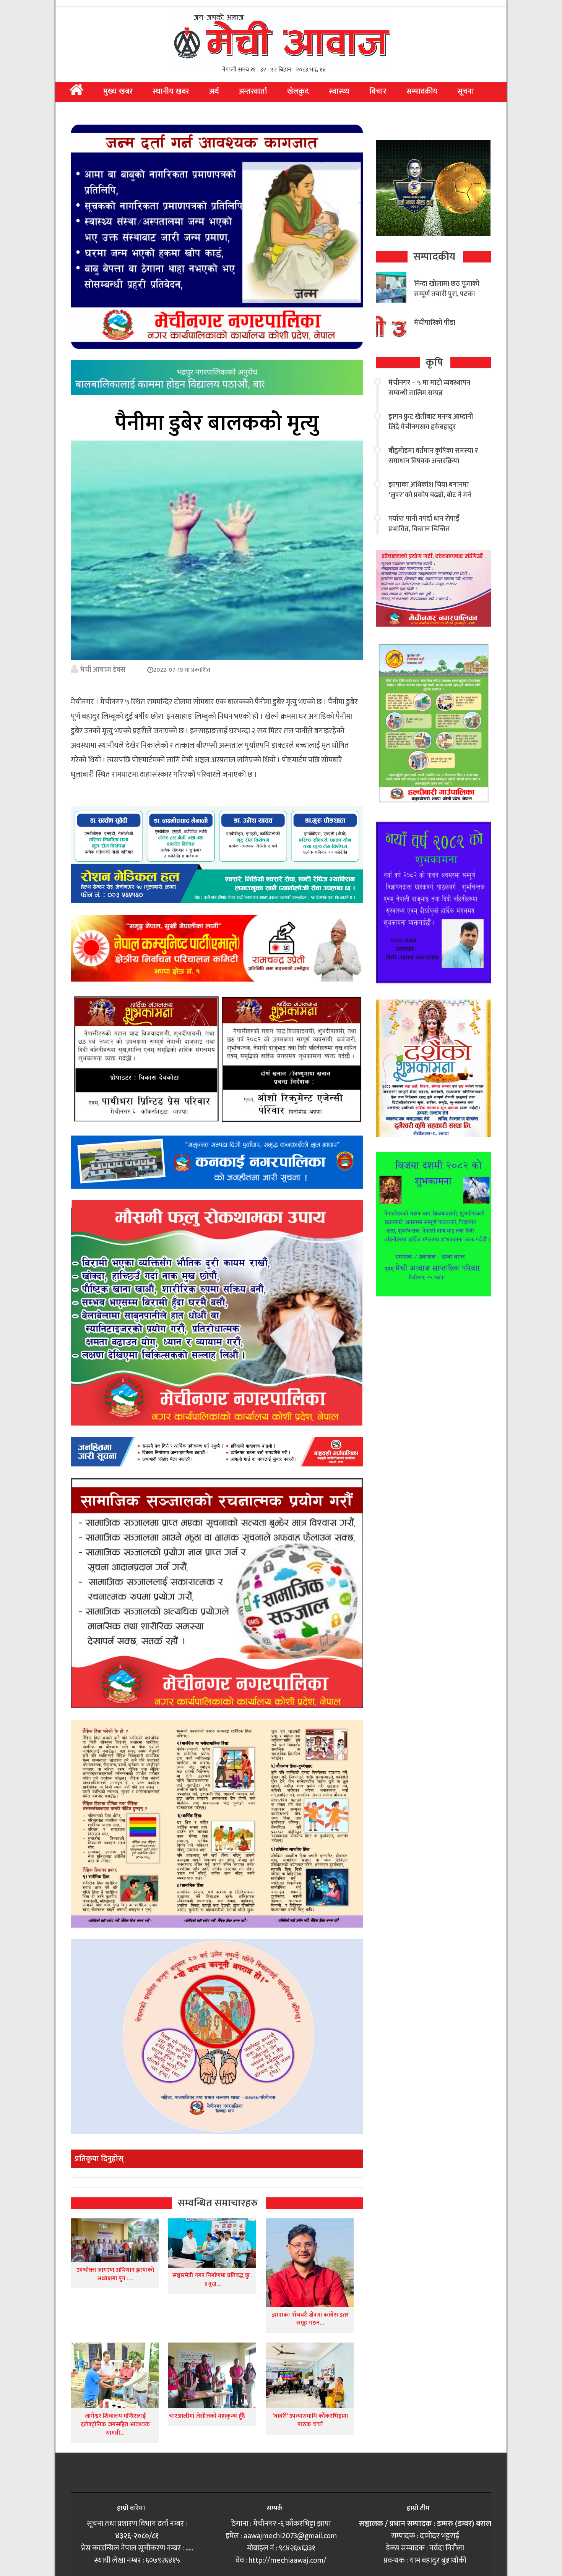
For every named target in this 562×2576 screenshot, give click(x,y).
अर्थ (214, 91)
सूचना (466, 91)
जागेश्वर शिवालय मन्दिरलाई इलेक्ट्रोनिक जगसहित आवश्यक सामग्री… (115, 2424)
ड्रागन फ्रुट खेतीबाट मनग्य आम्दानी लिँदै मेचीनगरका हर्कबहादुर (431, 422)
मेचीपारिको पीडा (435, 323)
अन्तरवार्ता (253, 91)
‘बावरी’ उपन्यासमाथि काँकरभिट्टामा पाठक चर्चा (310, 2420)
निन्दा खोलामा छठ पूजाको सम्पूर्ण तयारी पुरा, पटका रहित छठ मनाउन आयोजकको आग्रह (447, 299)
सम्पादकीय (422, 91)
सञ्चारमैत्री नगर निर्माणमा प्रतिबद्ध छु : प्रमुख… (213, 2280)
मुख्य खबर (118, 91)
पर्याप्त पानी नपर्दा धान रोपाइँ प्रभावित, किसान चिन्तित (424, 524)
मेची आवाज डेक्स (103, 669)
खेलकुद (298, 91)
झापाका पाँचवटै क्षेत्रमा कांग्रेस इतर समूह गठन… (310, 2319)
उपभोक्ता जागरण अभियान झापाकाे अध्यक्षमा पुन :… (115, 2274)
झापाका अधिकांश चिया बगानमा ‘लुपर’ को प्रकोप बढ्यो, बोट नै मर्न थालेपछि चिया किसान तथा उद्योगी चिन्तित (431, 500)
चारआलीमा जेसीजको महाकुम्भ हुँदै (207, 2416)
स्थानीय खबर (171, 91)
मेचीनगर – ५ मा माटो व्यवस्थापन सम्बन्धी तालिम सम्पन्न (429, 388)
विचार (378, 91)
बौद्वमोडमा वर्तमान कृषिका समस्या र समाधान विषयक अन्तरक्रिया (433, 456)
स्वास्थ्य (339, 91)
